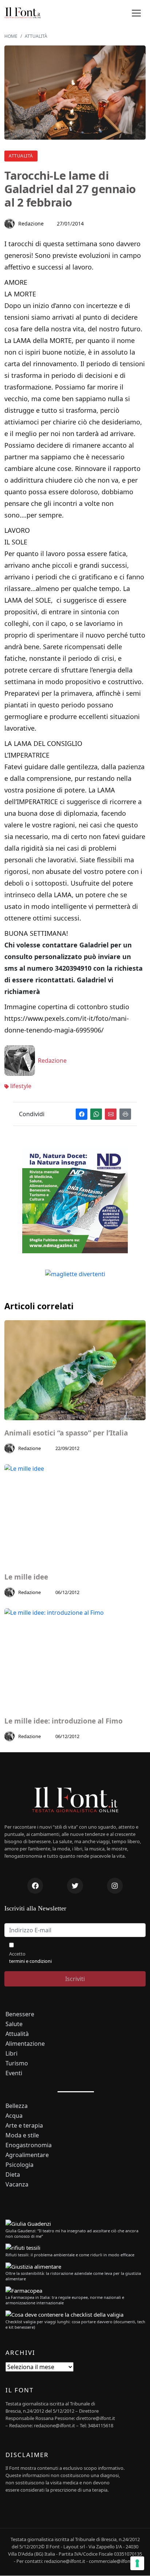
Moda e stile (22, 2135)
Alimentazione (25, 2044)
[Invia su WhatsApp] (96, 1114)
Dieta (13, 2175)
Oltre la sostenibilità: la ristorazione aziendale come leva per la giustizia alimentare (73, 2276)
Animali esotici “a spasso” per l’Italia (66, 1433)
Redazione (31, 223)
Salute (14, 2024)
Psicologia (19, 2165)
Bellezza (17, 2106)
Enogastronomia (29, 2145)
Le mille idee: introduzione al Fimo (64, 1721)
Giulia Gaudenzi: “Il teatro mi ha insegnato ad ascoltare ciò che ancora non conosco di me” (72, 2233)
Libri (11, 2054)
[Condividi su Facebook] (82, 1114)
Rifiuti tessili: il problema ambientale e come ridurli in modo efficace (70, 2255)
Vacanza (17, 2184)
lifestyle (20, 1086)
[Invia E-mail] (111, 1114)
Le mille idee (26, 1577)
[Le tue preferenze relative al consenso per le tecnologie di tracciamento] (137, 2563)
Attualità (21, 156)
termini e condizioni (30, 1961)
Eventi (14, 2073)
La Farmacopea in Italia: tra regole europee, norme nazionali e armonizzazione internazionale (65, 2300)
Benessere (20, 2014)
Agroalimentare (27, 2155)
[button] (136, 13)
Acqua (14, 2116)
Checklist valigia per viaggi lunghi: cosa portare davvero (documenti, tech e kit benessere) (75, 2324)
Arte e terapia (24, 2126)
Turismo (17, 2063)
